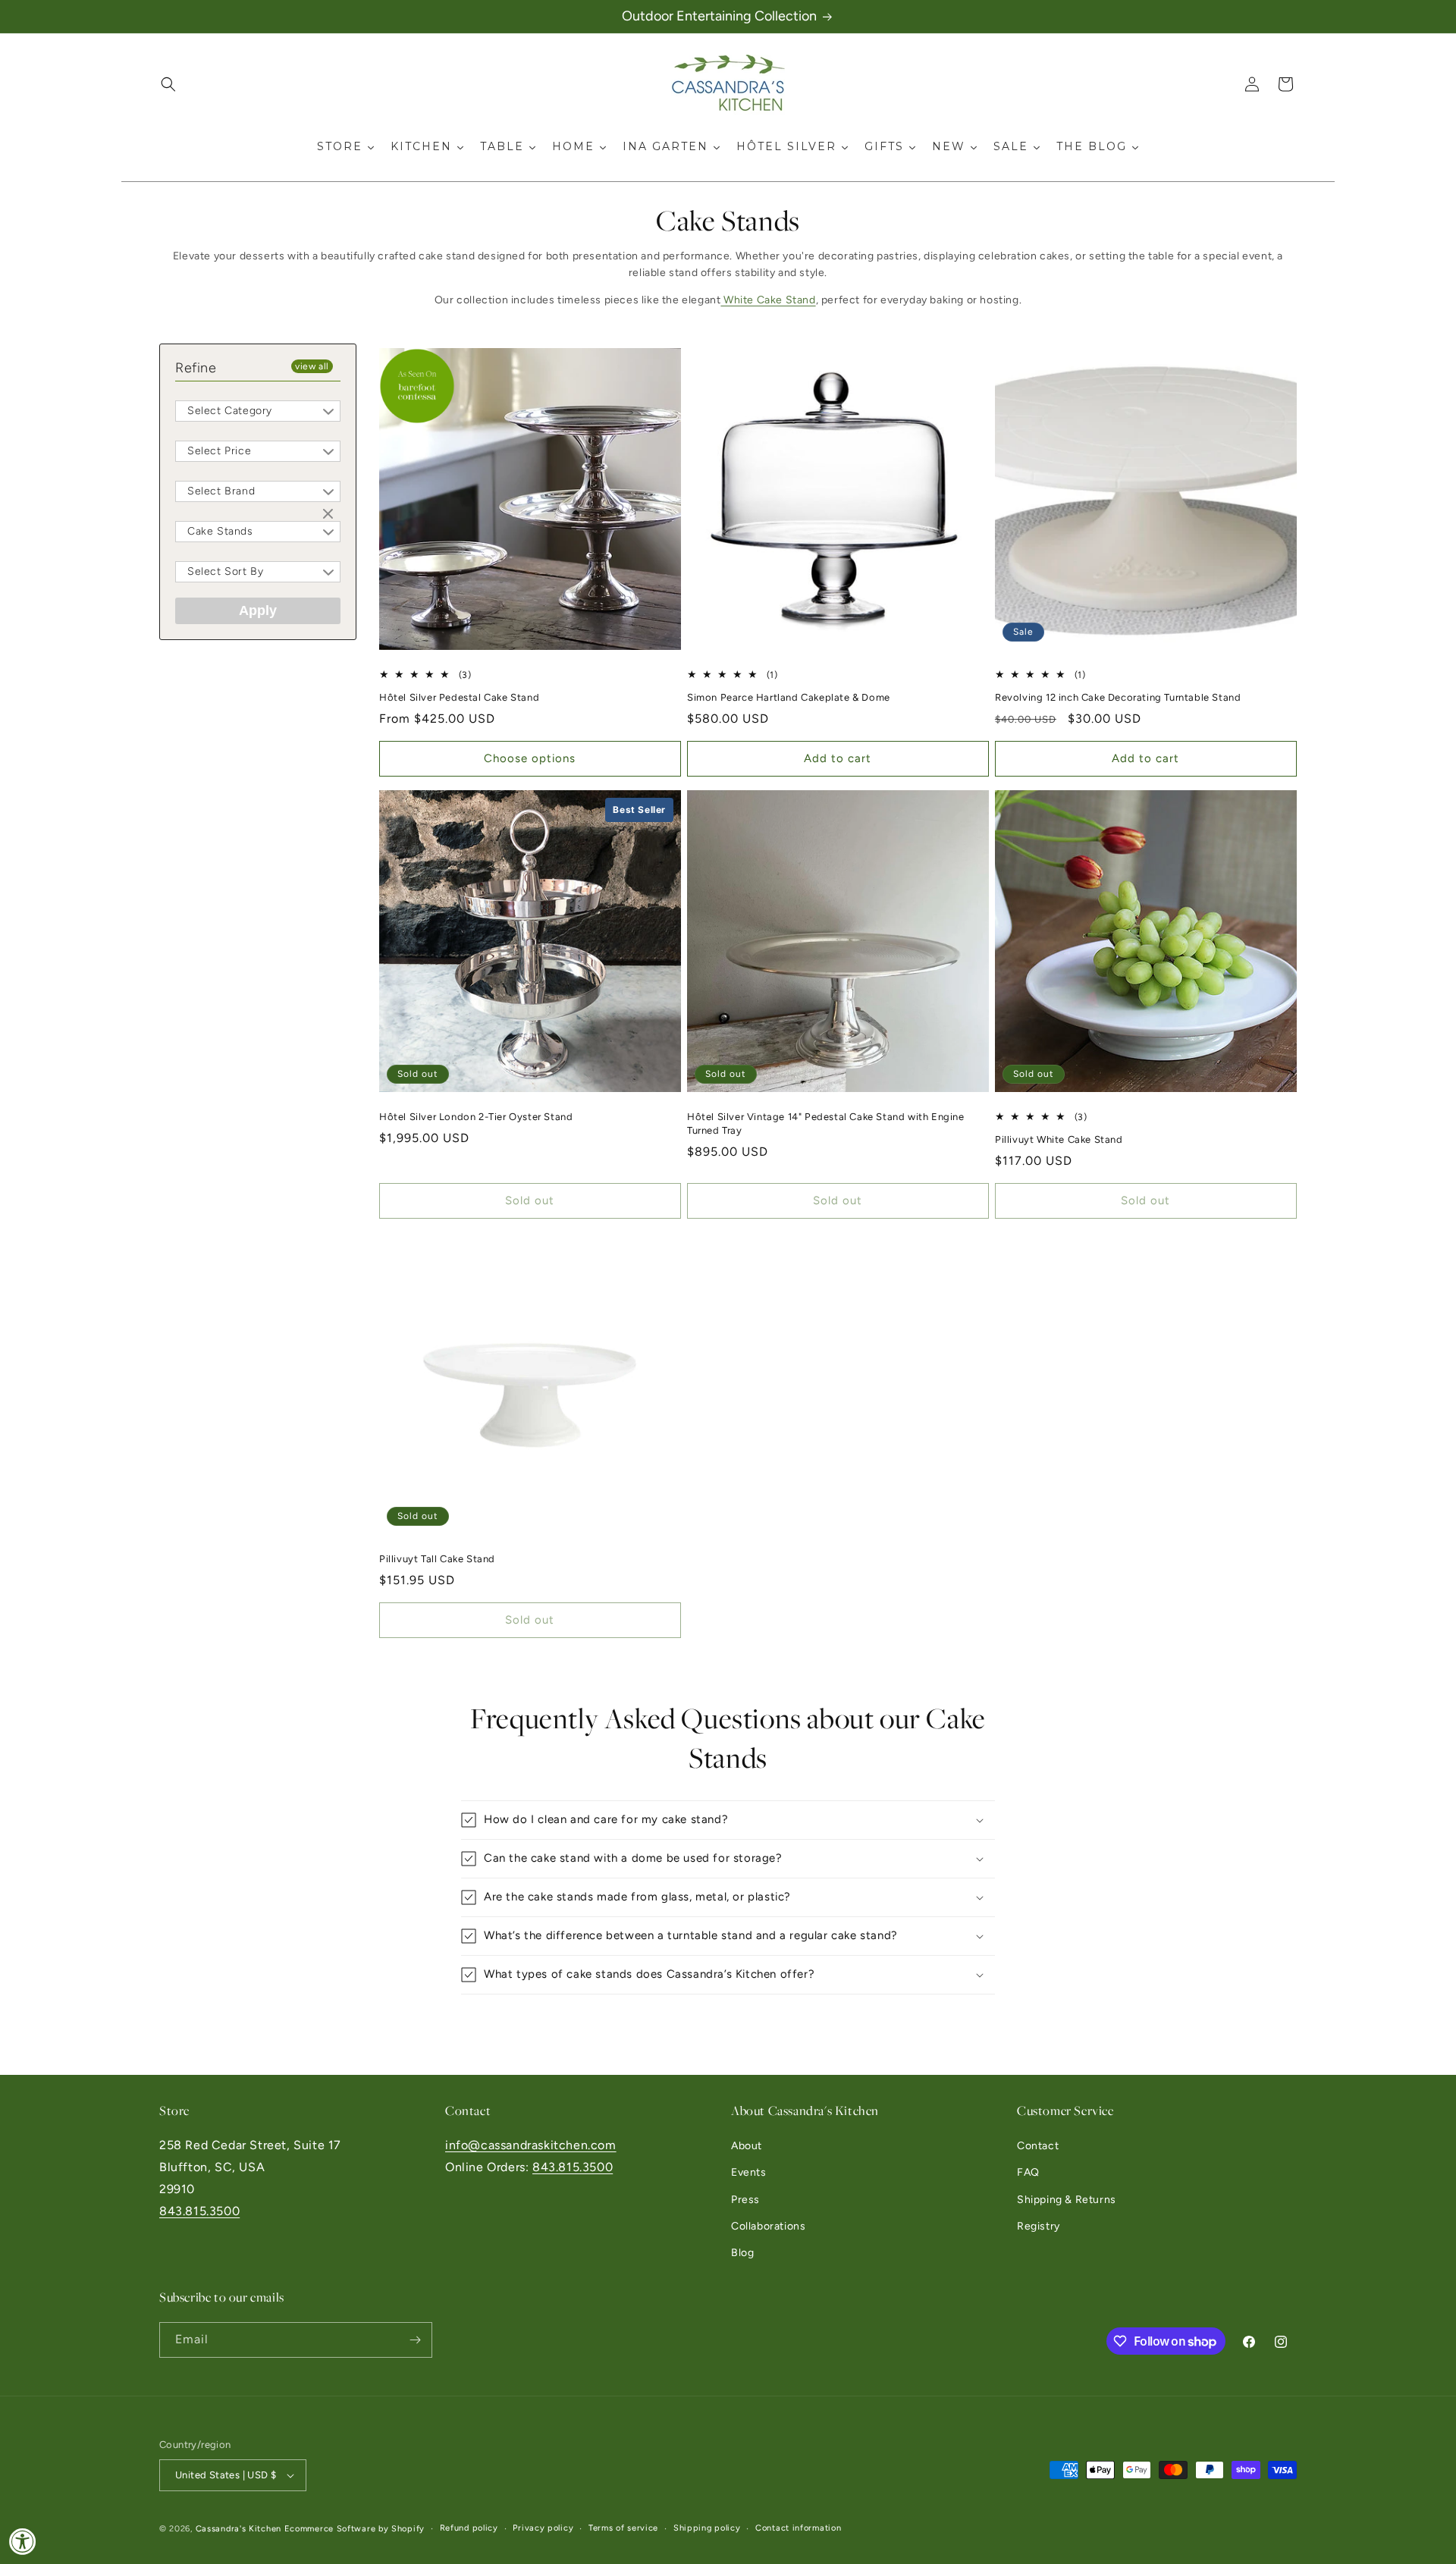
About (747, 2146)
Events (749, 2173)
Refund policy (469, 2528)
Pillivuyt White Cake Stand (1059, 1139)
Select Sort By (225, 571)
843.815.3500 (199, 2211)
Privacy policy (543, 2528)
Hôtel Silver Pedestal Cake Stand (459, 697)
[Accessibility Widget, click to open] (23, 2541)
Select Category (230, 411)
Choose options (530, 759)
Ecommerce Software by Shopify (355, 2529)
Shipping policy (707, 2528)
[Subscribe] (415, 2340)
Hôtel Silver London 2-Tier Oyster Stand (476, 1117)
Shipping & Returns (1067, 2200)
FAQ (1028, 2173)
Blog (742, 2253)
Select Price (219, 451)
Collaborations (768, 2226)
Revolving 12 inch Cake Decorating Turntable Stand (1118, 697)
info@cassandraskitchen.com (531, 2145)
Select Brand (221, 491)
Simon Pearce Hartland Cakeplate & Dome (789, 697)
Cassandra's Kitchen (238, 2529)
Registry (1039, 2226)
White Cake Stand (768, 300)
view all (312, 366)
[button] (168, 84)
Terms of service (623, 2528)
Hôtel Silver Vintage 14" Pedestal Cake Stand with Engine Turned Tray (826, 1124)
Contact (1038, 2146)
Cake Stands (220, 531)
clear (330, 515)
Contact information (798, 2528)
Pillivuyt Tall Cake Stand (437, 1559)
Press (745, 2200)
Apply (258, 610)
